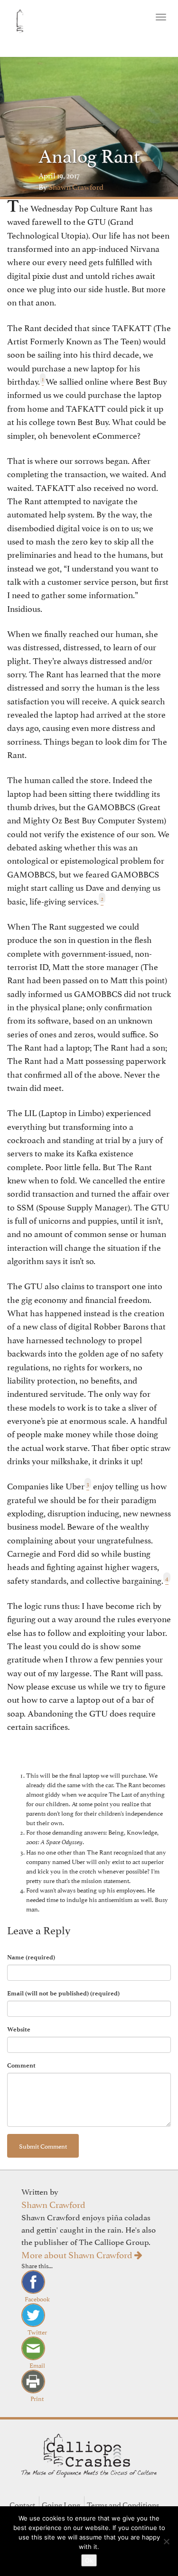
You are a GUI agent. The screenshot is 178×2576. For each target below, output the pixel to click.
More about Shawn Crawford (78, 2254)
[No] (166, 2541)
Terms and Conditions (123, 2504)
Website (19, 2029)
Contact (22, 2504)
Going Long (61, 2504)
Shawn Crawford (53, 2204)
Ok (89, 2560)
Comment (21, 2065)
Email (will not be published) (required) (63, 1993)
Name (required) (31, 1957)
